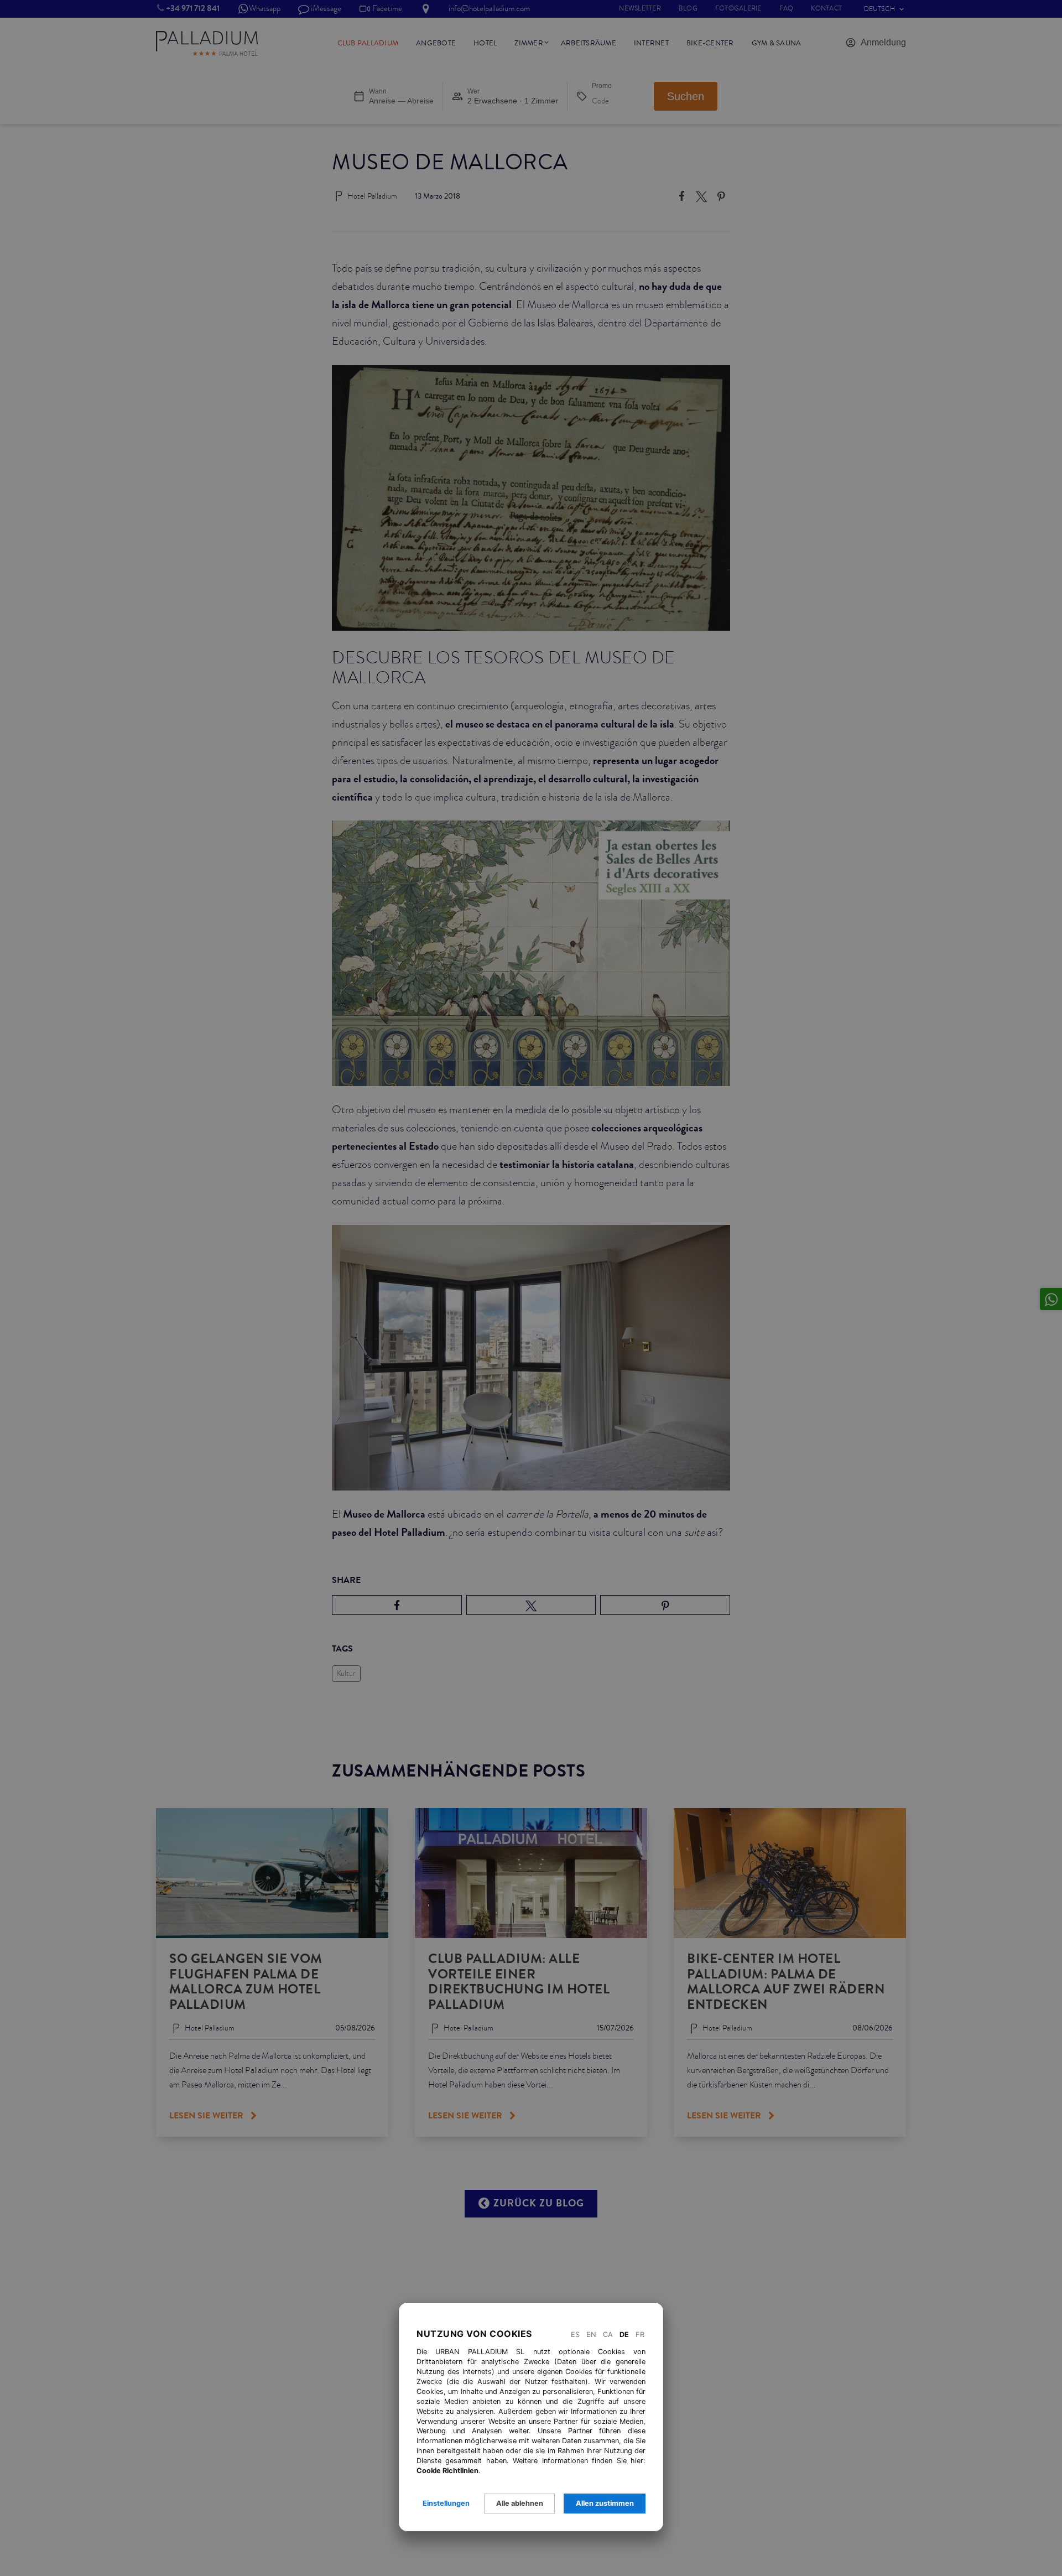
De (624, 2334)
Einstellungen (446, 2503)
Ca (608, 2334)
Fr (640, 2334)
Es (575, 2334)
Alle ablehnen (520, 2503)
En (591, 2334)
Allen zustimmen (605, 2503)
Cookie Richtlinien (447, 2471)
